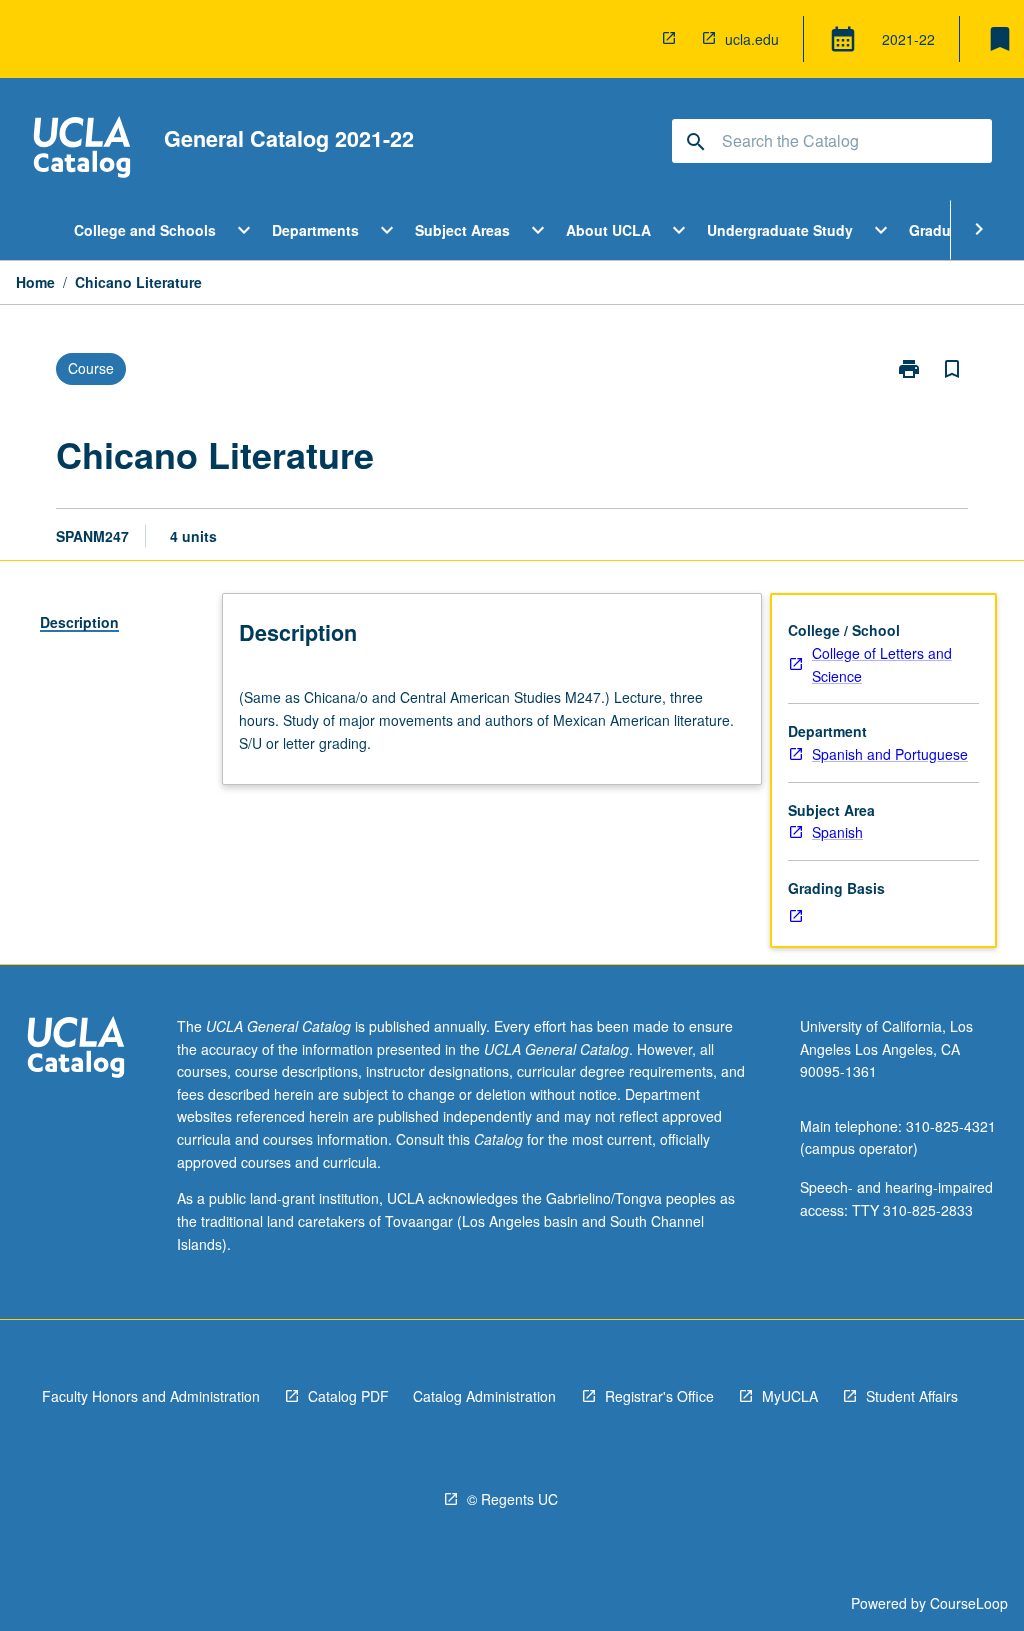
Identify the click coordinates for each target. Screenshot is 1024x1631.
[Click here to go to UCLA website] (76, 1049)
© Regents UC (512, 1499)
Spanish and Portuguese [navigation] (890, 754)
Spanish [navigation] (837, 832)
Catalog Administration (484, 1396)
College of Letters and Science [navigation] (882, 664)
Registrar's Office (659, 1396)
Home (35, 282)
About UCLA (608, 230)
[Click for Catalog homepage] (82, 149)
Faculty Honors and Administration (151, 1396)
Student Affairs (912, 1396)
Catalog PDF (348, 1396)
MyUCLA (790, 1396)
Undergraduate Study (780, 230)
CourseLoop (969, 1603)
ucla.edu (752, 39)
